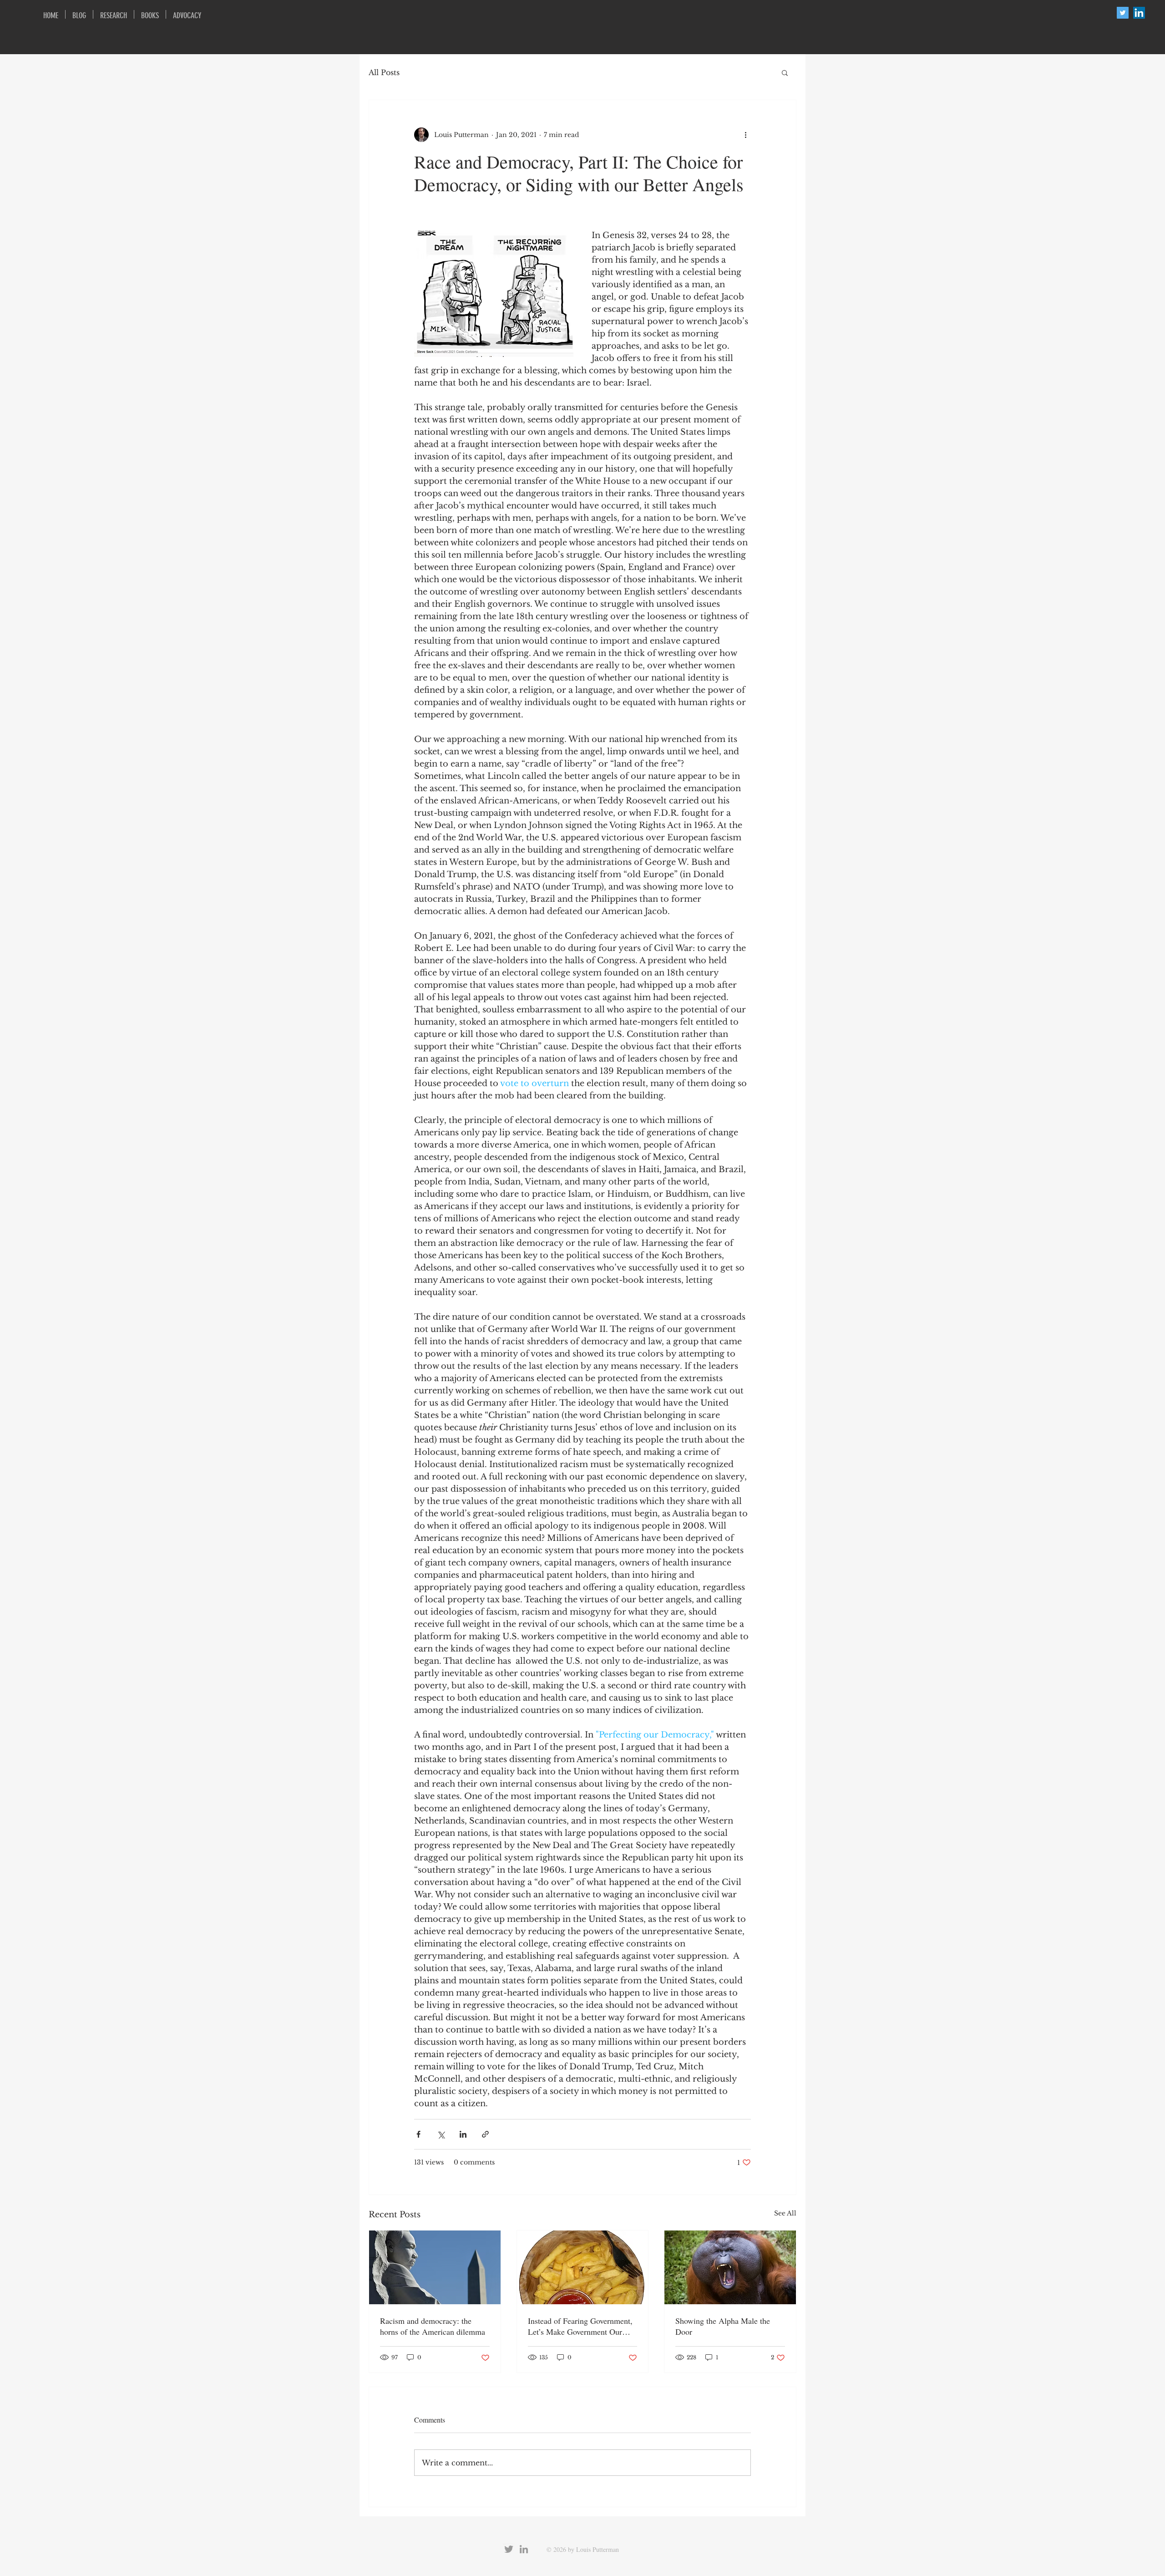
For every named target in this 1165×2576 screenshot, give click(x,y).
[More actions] (745, 135)
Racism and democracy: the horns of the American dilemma (433, 2326)
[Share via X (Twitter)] (441, 2134)
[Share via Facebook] (418, 2134)
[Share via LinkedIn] (463, 2134)
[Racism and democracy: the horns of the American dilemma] (435, 2267)
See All (785, 2213)
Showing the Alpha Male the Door (723, 2326)
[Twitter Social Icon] (1123, 13)
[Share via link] (485, 2134)
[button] (785, 72)
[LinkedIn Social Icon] (1139, 13)
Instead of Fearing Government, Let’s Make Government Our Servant (580, 2326)
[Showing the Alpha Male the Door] (730, 2267)
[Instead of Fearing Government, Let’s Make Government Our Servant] (583, 2267)
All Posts (384, 72)
